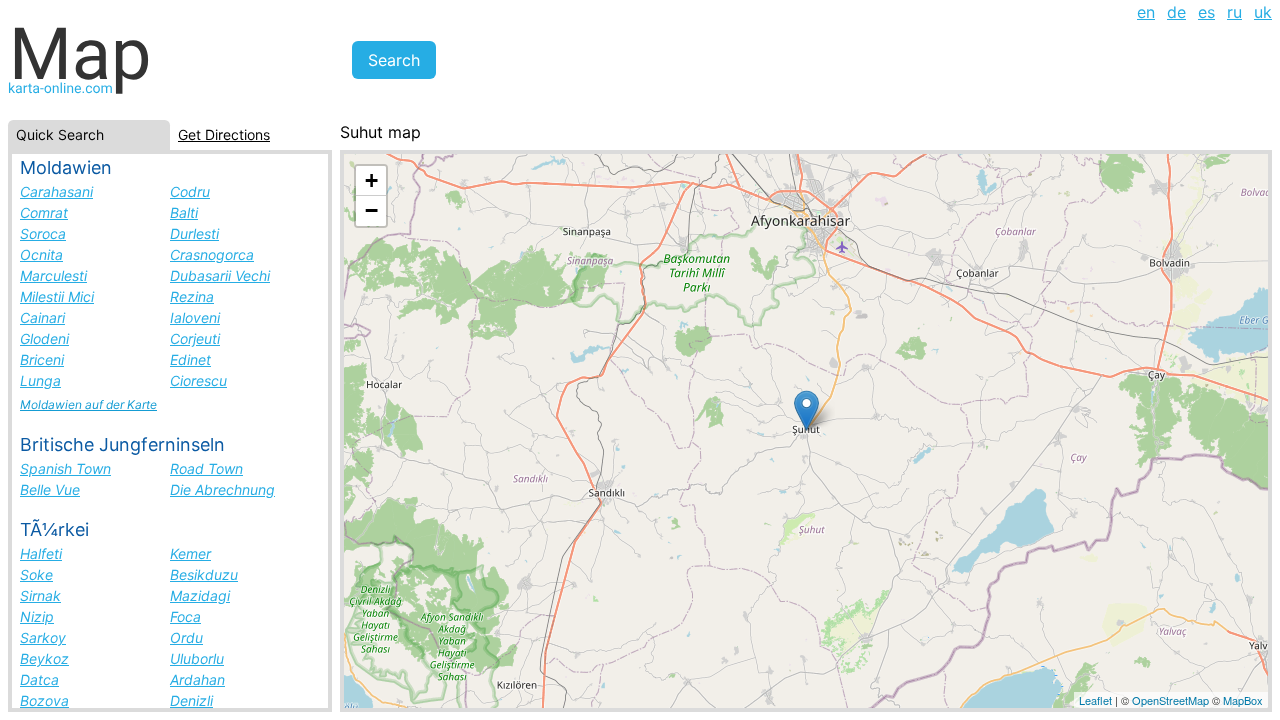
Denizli (191, 700)
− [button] (371, 210)
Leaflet (1095, 700)
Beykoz (44, 658)
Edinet (190, 359)
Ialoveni (195, 317)
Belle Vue (50, 489)
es (1206, 12)
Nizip (37, 616)
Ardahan (197, 679)
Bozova (44, 700)
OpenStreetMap (1170, 700)
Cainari (42, 317)
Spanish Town (65, 468)
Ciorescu (198, 380)
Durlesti (194, 233)
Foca (185, 616)
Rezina (192, 296)
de (1176, 12)
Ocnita (41, 254)
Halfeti (41, 553)
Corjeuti (195, 338)
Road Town (206, 468)
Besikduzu (204, 574)
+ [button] (371, 180)
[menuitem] (1146, 12)
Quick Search (60, 134)
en (1146, 12)
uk (1263, 12)
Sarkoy (43, 637)
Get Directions (224, 134)
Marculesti (53, 275)
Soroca (43, 233)
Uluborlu (197, 658)
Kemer (190, 553)
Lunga (40, 380)
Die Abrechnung (222, 489)
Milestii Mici (57, 296)
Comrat (44, 212)
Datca (39, 679)
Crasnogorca (212, 254)
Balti (184, 212)
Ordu (186, 637)
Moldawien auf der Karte (88, 404)
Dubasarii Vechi (220, 275)
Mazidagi (200, 595)
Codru (190, 191)
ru (1234, 12)
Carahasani (56, 191)
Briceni (42, 359)
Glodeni (44, 338)
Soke (36, 574)
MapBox (1243, 700)
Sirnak (40, 595)
